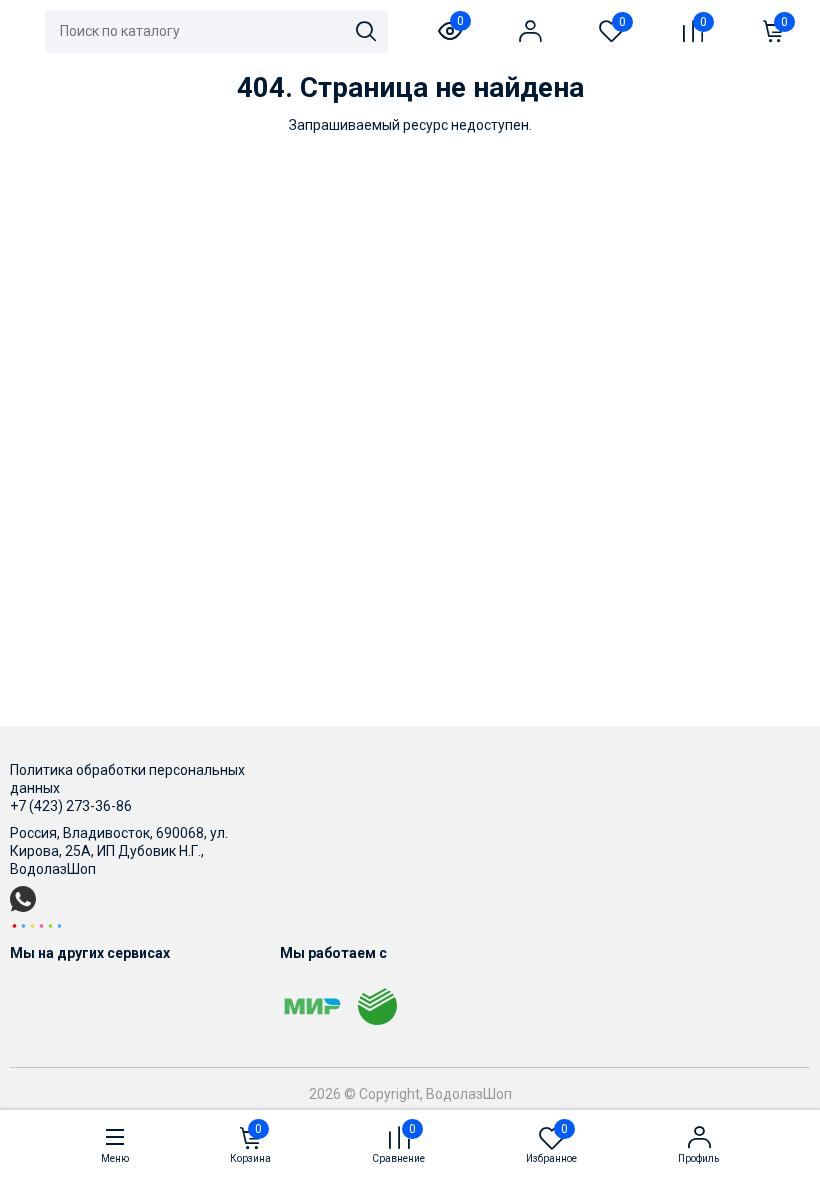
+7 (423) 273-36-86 (71, 806)
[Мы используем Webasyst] (37, 925)
